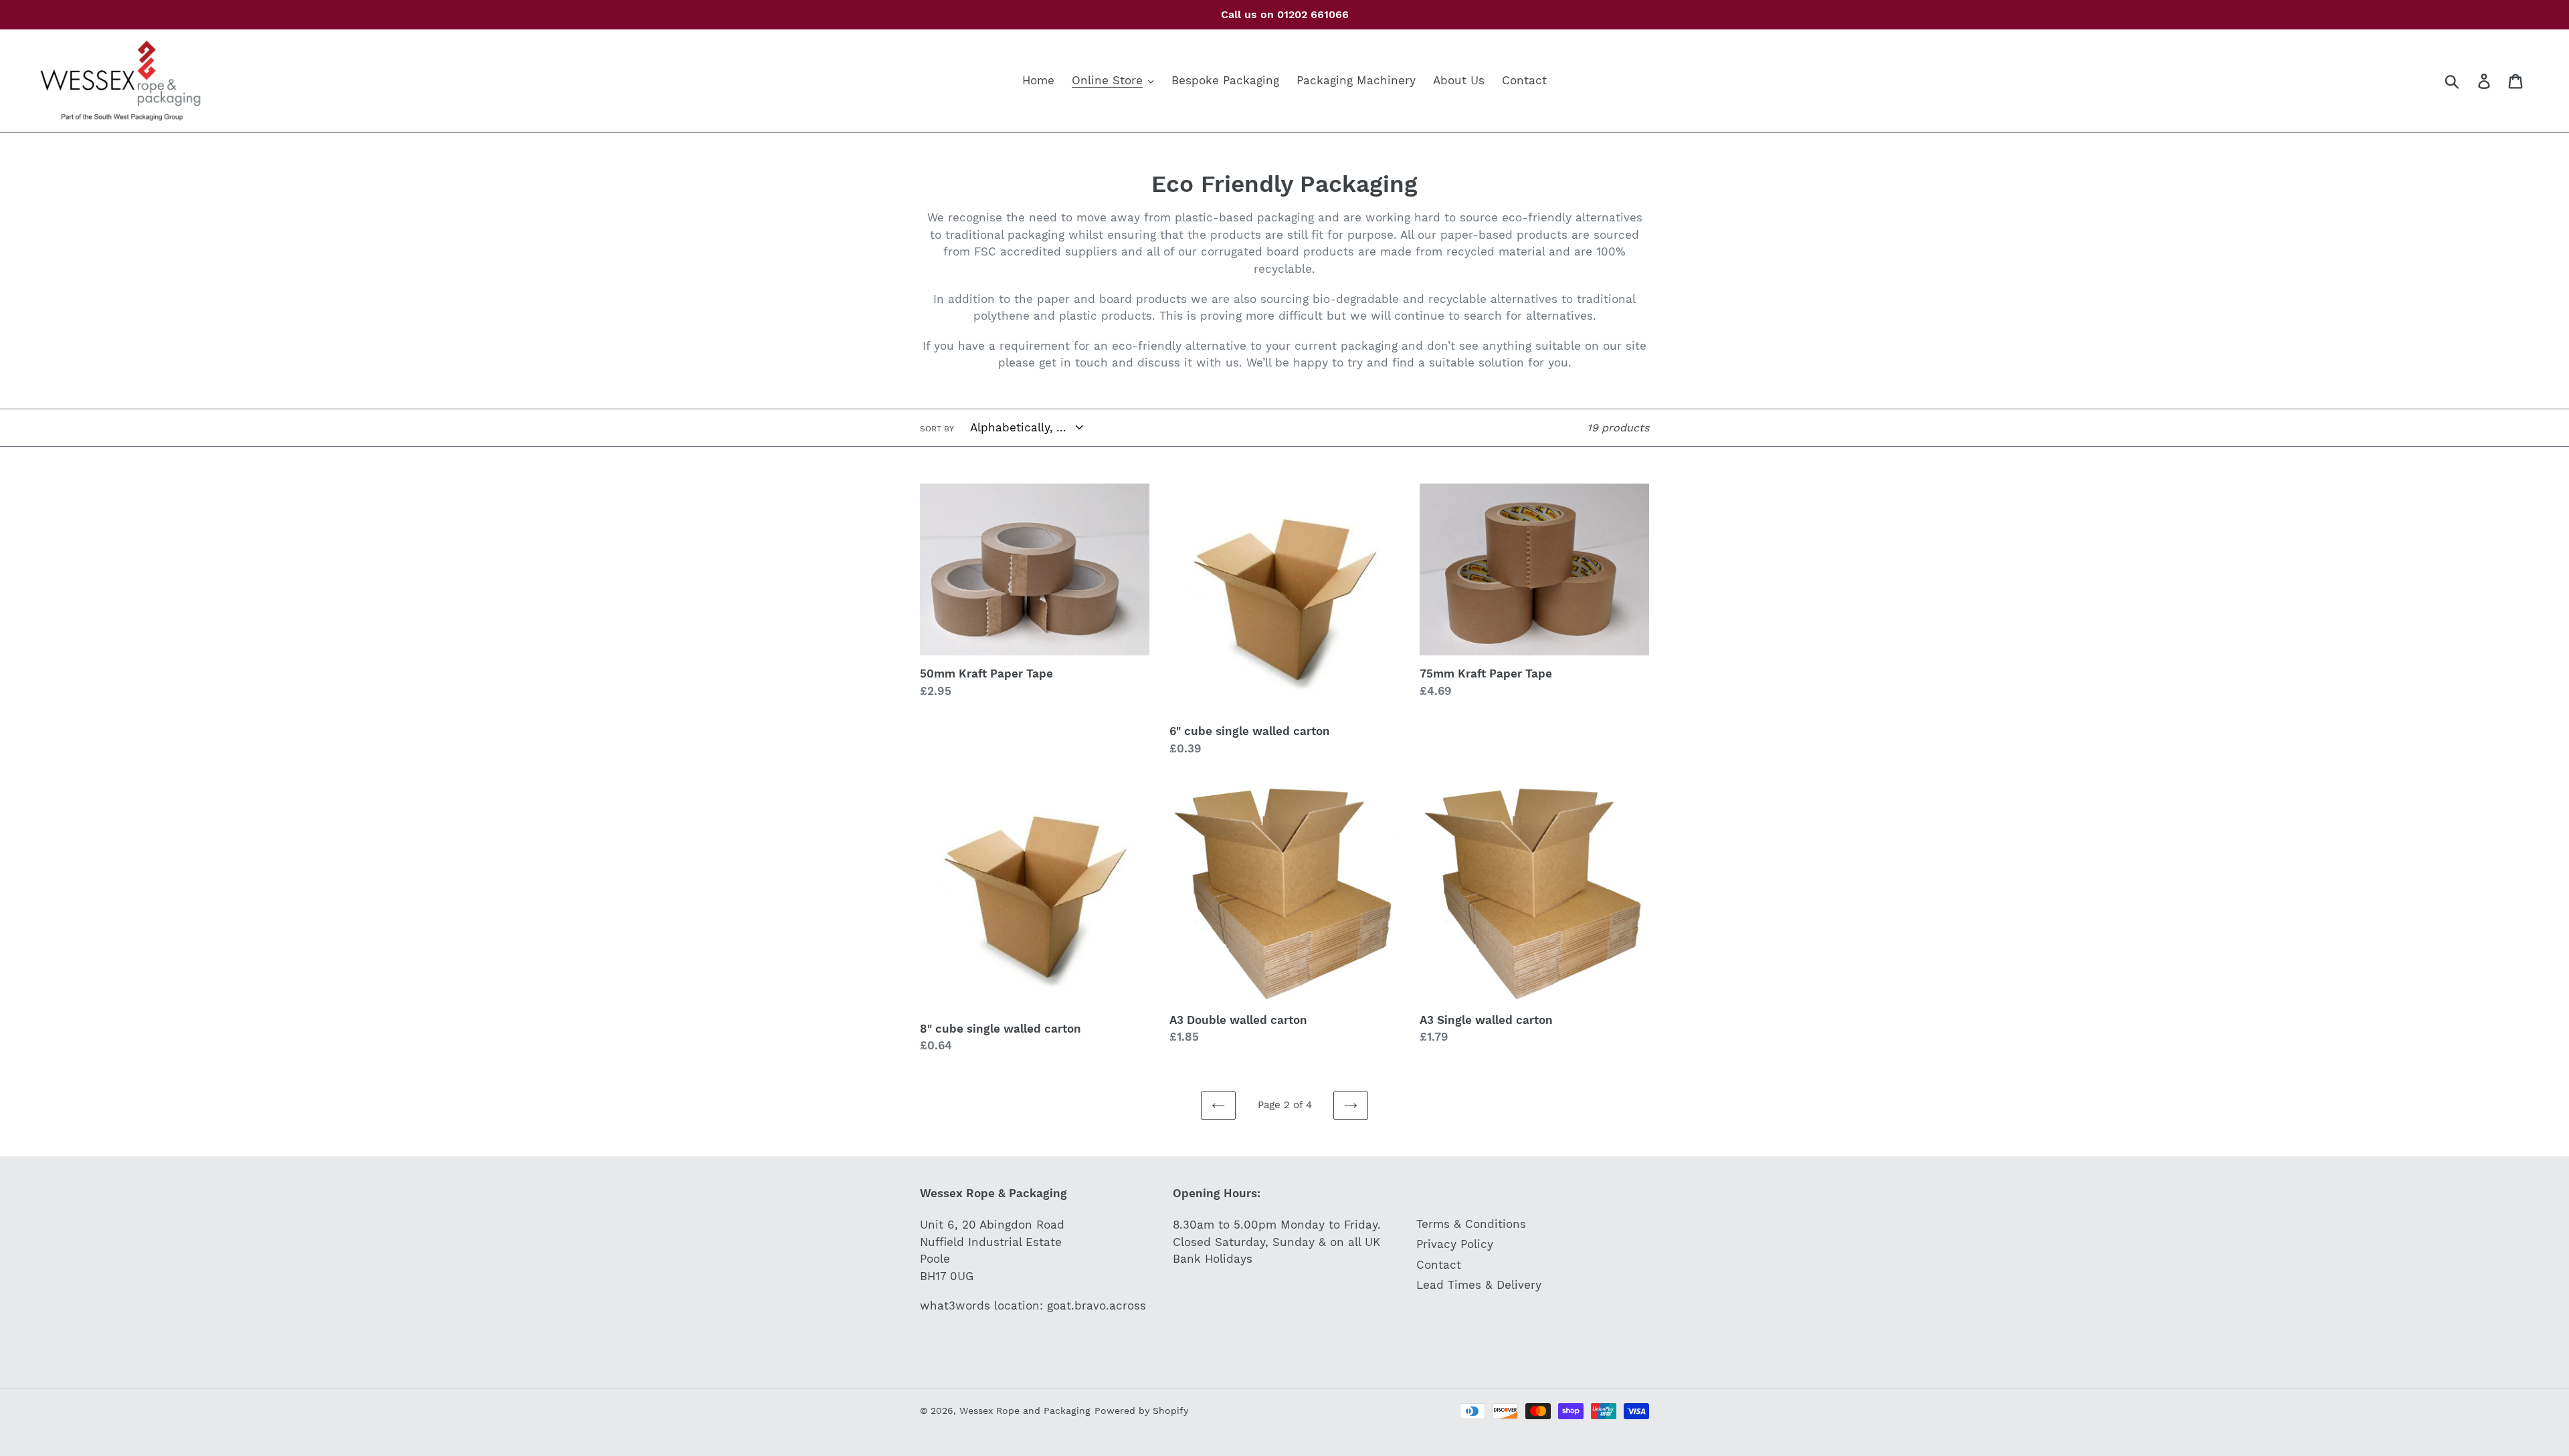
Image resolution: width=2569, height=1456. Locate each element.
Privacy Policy (1455, 1244)
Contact (1439, 1265)
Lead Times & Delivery (1479, 1285)
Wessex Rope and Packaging (1025, 1411)
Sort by (937, 429)
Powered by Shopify (1141, 1411)
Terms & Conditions (1471, 1224)
